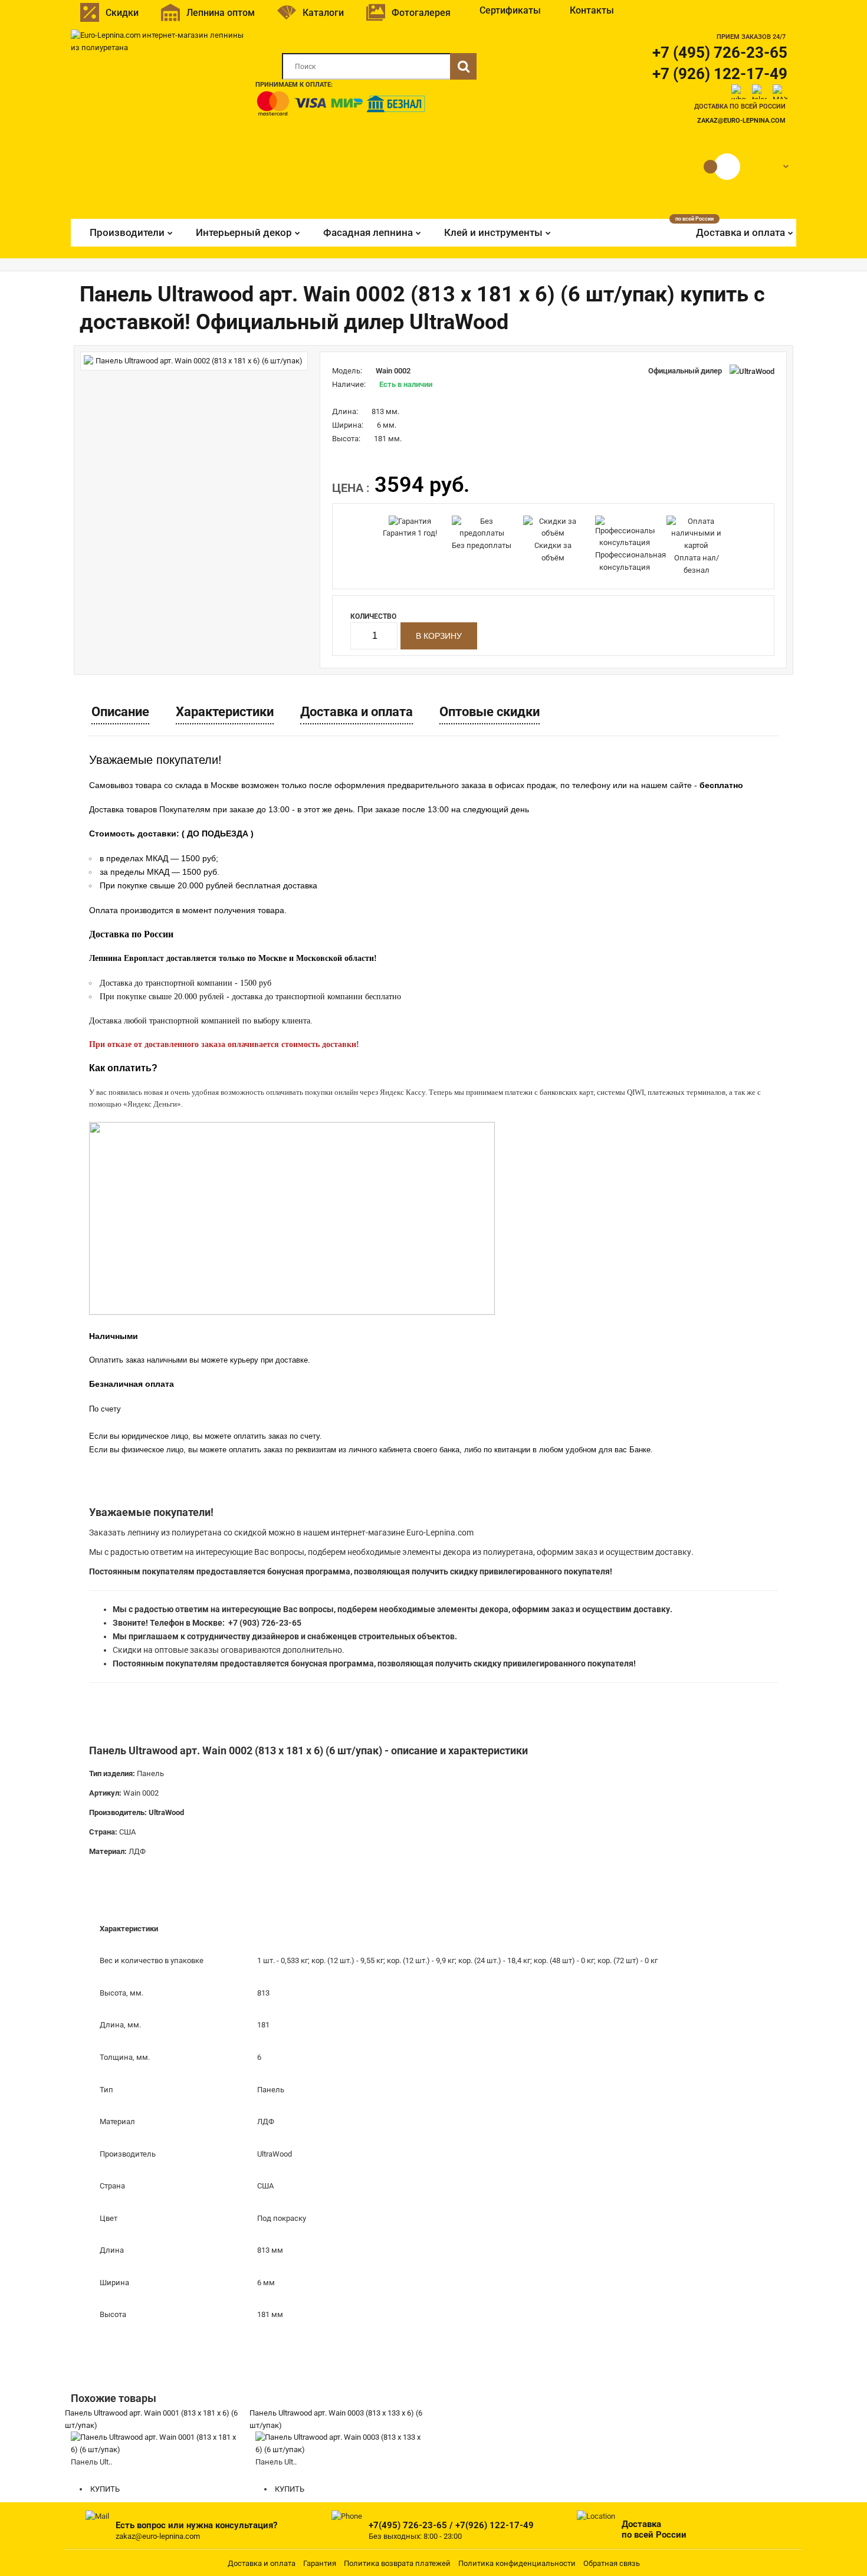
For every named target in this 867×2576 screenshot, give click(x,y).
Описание (120, 712)
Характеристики (225, 712)
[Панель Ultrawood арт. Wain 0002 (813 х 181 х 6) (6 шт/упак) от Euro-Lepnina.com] (194, 361)
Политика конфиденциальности (517, 2563)
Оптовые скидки (490, 712)
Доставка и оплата (357, 712)
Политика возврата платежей (397, 2563)
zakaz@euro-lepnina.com (741, 121)
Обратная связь (612, 2563)
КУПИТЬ (104, 2489)
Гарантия (320, 2563)
